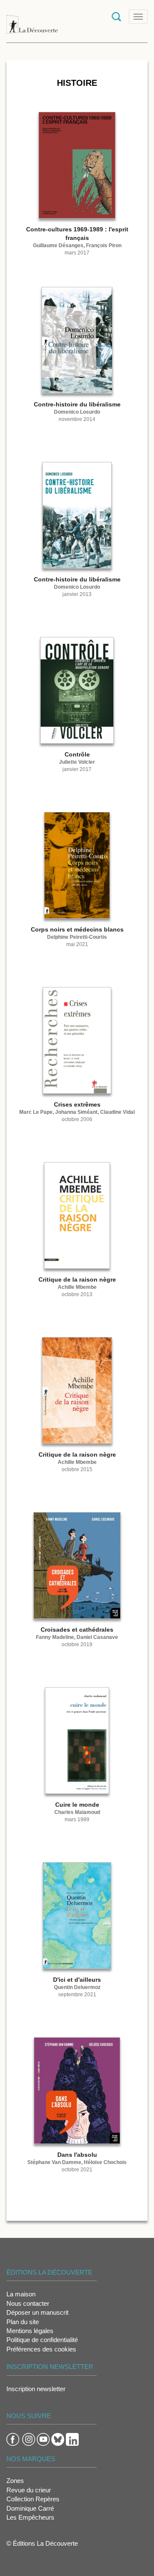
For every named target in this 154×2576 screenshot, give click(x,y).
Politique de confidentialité (42, 2340)
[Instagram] (29, 2439)
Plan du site (23, 2322)
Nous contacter (28, 2303)
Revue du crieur (29, 2490)
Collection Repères (33, 2499)
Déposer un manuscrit (37, 2312)
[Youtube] (43, 2439)
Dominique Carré (30, 2508)
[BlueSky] (58, 2439)
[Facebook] (13, 2439)
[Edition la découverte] (32, 20)
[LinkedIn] (72, 2439)
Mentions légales (30, 2331)
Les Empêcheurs (30, 2517)
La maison (21, 2294)
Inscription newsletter (36, 2389)
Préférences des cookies (41, 2349)
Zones (15, 2481)
